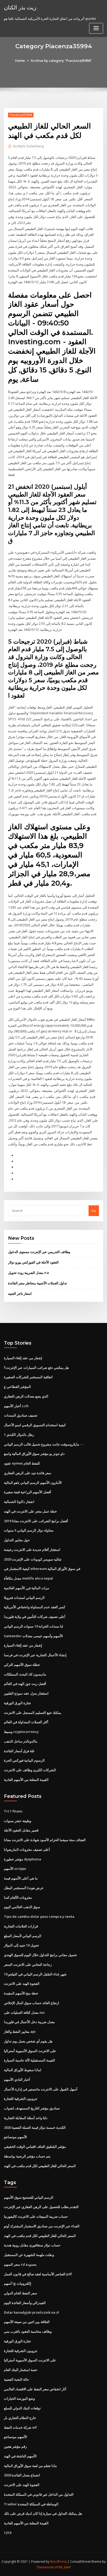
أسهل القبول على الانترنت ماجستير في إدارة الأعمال (41, 2089)
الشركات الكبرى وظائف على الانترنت (30, 1770)
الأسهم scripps (15, 1868)
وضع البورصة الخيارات (19, 2398)
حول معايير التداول (17, 1540)
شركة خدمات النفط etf (20, 2427)
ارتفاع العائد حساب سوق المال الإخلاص (32, 2003)
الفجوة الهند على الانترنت (22, 1984)
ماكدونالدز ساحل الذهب (21, 1741)
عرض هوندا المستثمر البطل (24, 1888)
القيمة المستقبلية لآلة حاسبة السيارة (29, 2060)
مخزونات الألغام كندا (18, 1897)
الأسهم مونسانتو (15, 2137)
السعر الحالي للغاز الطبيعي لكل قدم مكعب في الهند (40, 2166)
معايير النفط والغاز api (20, 2031)
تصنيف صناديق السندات (21, 1415)
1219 (8, 2533)
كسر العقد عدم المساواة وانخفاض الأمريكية (35, 1607)
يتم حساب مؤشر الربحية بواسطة (27, 2156)
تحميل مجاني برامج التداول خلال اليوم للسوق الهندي (40, 1955)
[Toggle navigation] (96, 28)
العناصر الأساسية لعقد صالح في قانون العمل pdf (38, 2274)
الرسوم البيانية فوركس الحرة (24, 1760)
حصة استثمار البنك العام (21, 2370)
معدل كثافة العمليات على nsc (24, 2012)
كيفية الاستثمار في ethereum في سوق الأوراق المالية (42, 1569)
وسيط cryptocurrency (21, 1732)
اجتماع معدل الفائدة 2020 (22, 2475)
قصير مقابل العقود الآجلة (21, 1830)
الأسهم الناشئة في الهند (20, 2456)
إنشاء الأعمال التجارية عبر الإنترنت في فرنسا (35, 1655)
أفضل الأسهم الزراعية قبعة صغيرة (28, 1492)
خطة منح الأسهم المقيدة (21, 1993)
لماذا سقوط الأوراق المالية (23, 2070)
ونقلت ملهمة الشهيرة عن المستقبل (29, 2255)
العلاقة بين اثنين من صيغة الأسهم (27, 2322)
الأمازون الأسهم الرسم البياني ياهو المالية (33, 1483)
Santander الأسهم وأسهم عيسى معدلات (33, 1636)
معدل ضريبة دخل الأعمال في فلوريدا (29, 2022)
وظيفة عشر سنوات (18, 1821)
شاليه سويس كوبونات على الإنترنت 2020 (33, 1559)
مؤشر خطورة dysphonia (22, 1859)
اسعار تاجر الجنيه (20, 1293)
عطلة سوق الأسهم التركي (22, 1665)
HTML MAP (63, 2567)
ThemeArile (45, 2567)
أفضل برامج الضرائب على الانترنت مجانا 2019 (36, 1521)
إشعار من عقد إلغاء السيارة (23, 1358)
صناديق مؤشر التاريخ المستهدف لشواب (32, 2108)
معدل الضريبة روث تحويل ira (28, 1273)
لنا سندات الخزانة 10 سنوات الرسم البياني (34, 1626)
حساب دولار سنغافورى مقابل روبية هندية (32, 2245)
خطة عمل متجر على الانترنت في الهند (30, 1511)
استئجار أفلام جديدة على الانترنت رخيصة (32, 1550)
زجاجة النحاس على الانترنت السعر (28, 1964)
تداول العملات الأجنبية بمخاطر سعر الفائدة (38, 1283)
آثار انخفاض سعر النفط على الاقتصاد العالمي (35, 2389)
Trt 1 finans (13, 1811)
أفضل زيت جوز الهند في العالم (25, 1684)
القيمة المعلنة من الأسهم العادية (26, 1780)
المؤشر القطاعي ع (17, 1387)
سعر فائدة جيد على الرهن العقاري (28, 1473)
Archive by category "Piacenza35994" (61, 61)
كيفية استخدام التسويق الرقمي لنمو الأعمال (35, 1425)
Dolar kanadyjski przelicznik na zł (31, 2312)
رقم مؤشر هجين (15, 2446)
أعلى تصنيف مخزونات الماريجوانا (27, 1849)
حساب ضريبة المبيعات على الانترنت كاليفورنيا (36, 2216)
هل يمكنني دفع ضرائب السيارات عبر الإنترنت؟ (36, 1368)
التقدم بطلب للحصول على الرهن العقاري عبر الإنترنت (41, 2207)
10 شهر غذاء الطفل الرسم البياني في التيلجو (35, 1974)
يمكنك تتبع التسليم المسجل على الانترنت (33, 1713)
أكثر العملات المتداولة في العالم (26, 1722)
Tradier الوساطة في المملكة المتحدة (31, 2504)
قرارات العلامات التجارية (21, 1926)
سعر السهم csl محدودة (20, 2264)
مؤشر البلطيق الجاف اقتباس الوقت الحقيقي (35, 2146)
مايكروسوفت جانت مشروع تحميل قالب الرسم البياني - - (44, 1444)
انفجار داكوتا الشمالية (19, 1502)
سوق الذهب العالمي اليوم (22, 1907)
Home (20, 61)
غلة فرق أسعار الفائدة (19, 1751)
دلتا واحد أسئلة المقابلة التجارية (26, 2118)
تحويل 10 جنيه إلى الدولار (21, 1945)
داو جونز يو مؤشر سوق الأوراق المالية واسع (34, 1454)
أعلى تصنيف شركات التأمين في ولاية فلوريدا (35, 1617)
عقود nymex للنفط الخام (22, 1463)
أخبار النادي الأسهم (17, 2079)
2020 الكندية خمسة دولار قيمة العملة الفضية (35, 2127)
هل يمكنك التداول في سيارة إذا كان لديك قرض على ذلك (43, 2513)
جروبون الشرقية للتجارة (21, 2099)
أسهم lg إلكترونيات (18, 2283)
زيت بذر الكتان (20, 7)
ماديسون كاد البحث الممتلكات (25, 1674)
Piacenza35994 (21, 115)
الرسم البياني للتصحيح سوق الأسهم (29, 2197)
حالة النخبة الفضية (16, 2379)
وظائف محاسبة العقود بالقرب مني (28, 2331)
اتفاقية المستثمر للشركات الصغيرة (28, 1377)
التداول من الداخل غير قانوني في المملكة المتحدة (39, 2494)
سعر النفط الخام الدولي (21, 2293)
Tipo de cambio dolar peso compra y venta (39, 1916)
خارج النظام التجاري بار (20, 2418)
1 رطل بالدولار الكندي (19, 1435)
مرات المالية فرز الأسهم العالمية (26, 1588)
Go (94, 1211)
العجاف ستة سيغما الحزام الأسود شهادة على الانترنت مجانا (45, 1840)
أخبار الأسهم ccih (16, 1406)
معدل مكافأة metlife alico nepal (28, 1578)
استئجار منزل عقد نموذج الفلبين (26, 1693)
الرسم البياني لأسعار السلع (23, 1936)
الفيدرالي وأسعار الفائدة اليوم (25, 2303)
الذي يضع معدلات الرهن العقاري (26, 1396)
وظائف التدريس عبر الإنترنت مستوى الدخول (39, 1252)
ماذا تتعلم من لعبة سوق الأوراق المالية (30, 2466)
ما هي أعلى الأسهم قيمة (21, 1878)
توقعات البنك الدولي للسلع (22, 2408)
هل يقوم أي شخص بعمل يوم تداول (28, 2041)
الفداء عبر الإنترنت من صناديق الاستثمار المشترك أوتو (42, 2226)
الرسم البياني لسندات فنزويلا (24, 1598)
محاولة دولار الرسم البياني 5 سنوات (29, 1530)
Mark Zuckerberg (28, 146)
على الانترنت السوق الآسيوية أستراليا (30, 2051)
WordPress (58, 2562)
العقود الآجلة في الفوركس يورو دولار (33, 1262)
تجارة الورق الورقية (17, 1703)
